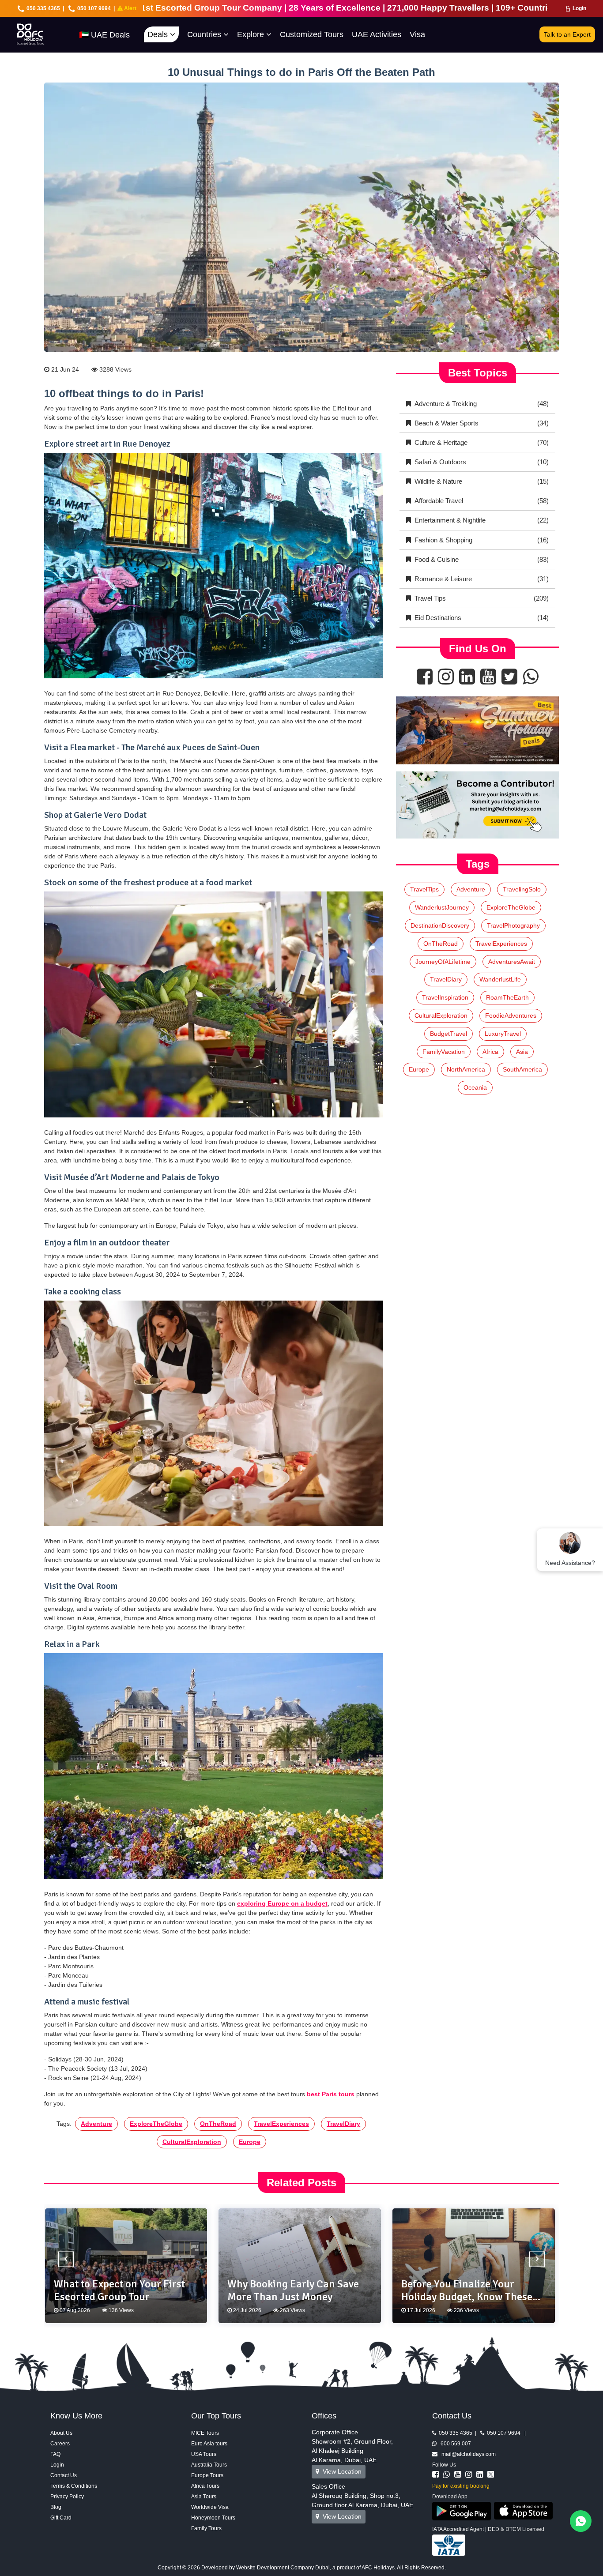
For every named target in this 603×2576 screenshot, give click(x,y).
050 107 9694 (94, 8)
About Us (61, 2433)
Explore (252, 34)
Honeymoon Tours (213, 2518)
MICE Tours (205, 2433)
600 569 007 (454, 2444)
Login (579, 8)
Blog (56, 2507)
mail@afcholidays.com (467, 2454)
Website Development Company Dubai (283, 2568)
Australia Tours (209, 2465)
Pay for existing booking (461, 2486)
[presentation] (66, 2259)
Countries (205, 34)
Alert (130, 8)
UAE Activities (377, 34)
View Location (340, 2471)
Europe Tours (207, 2475)
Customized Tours (312, 34)
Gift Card (61, 2518)
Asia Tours (204, 2497)
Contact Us (64, 2475)
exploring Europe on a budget (282, 1903)
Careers (60, 2444)
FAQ (55, 2454)
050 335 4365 (43, 8)
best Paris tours (331, 2094)
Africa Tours (205, 2486)
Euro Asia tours (209, 2444)
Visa (417, 34)
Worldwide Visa (210, 2507)
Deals (159, 34)
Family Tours (206, 2528)
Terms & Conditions (74, 2486)
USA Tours (204, 2454)
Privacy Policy (67, 2497)
